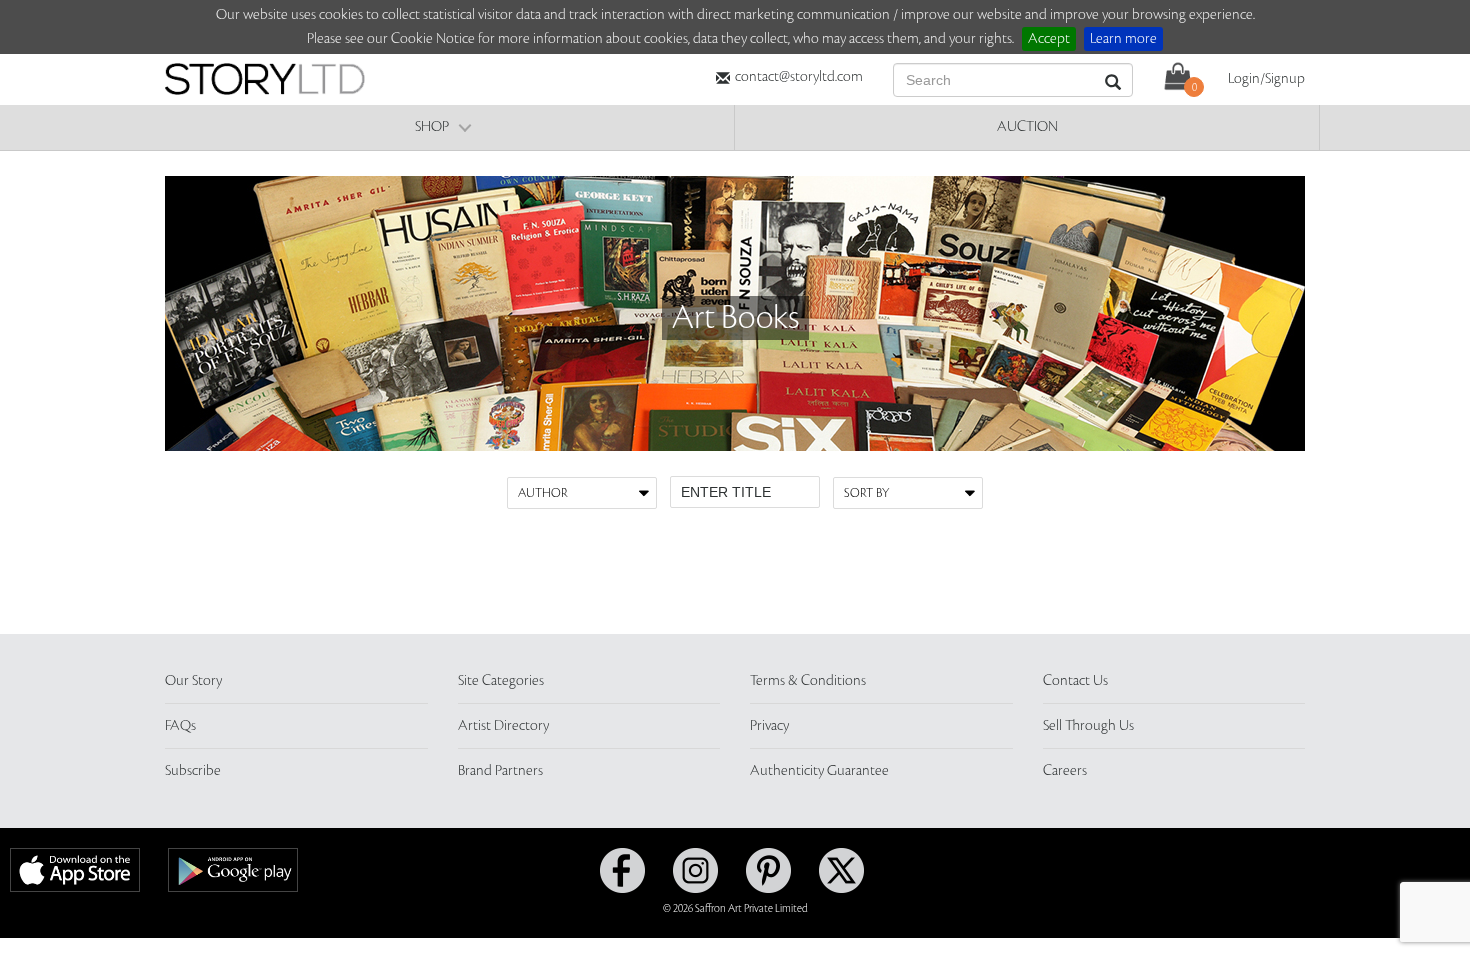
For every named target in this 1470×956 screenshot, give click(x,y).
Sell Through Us (1088, 726)
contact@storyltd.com (799, 77)
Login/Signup (1266, 79)
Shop (432, 127)
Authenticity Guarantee (819, 771)
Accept (1049, 39)
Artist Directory (503, 726)
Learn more (1123, 39)
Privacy (769, 726)
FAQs (180, 726)
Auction (1027, 127)
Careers (1065, 771)
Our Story (193, 681)
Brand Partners (500, 771)
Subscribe (193, 771)
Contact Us (1075, 681)
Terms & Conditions (808, 681)
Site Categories (501, 681)
